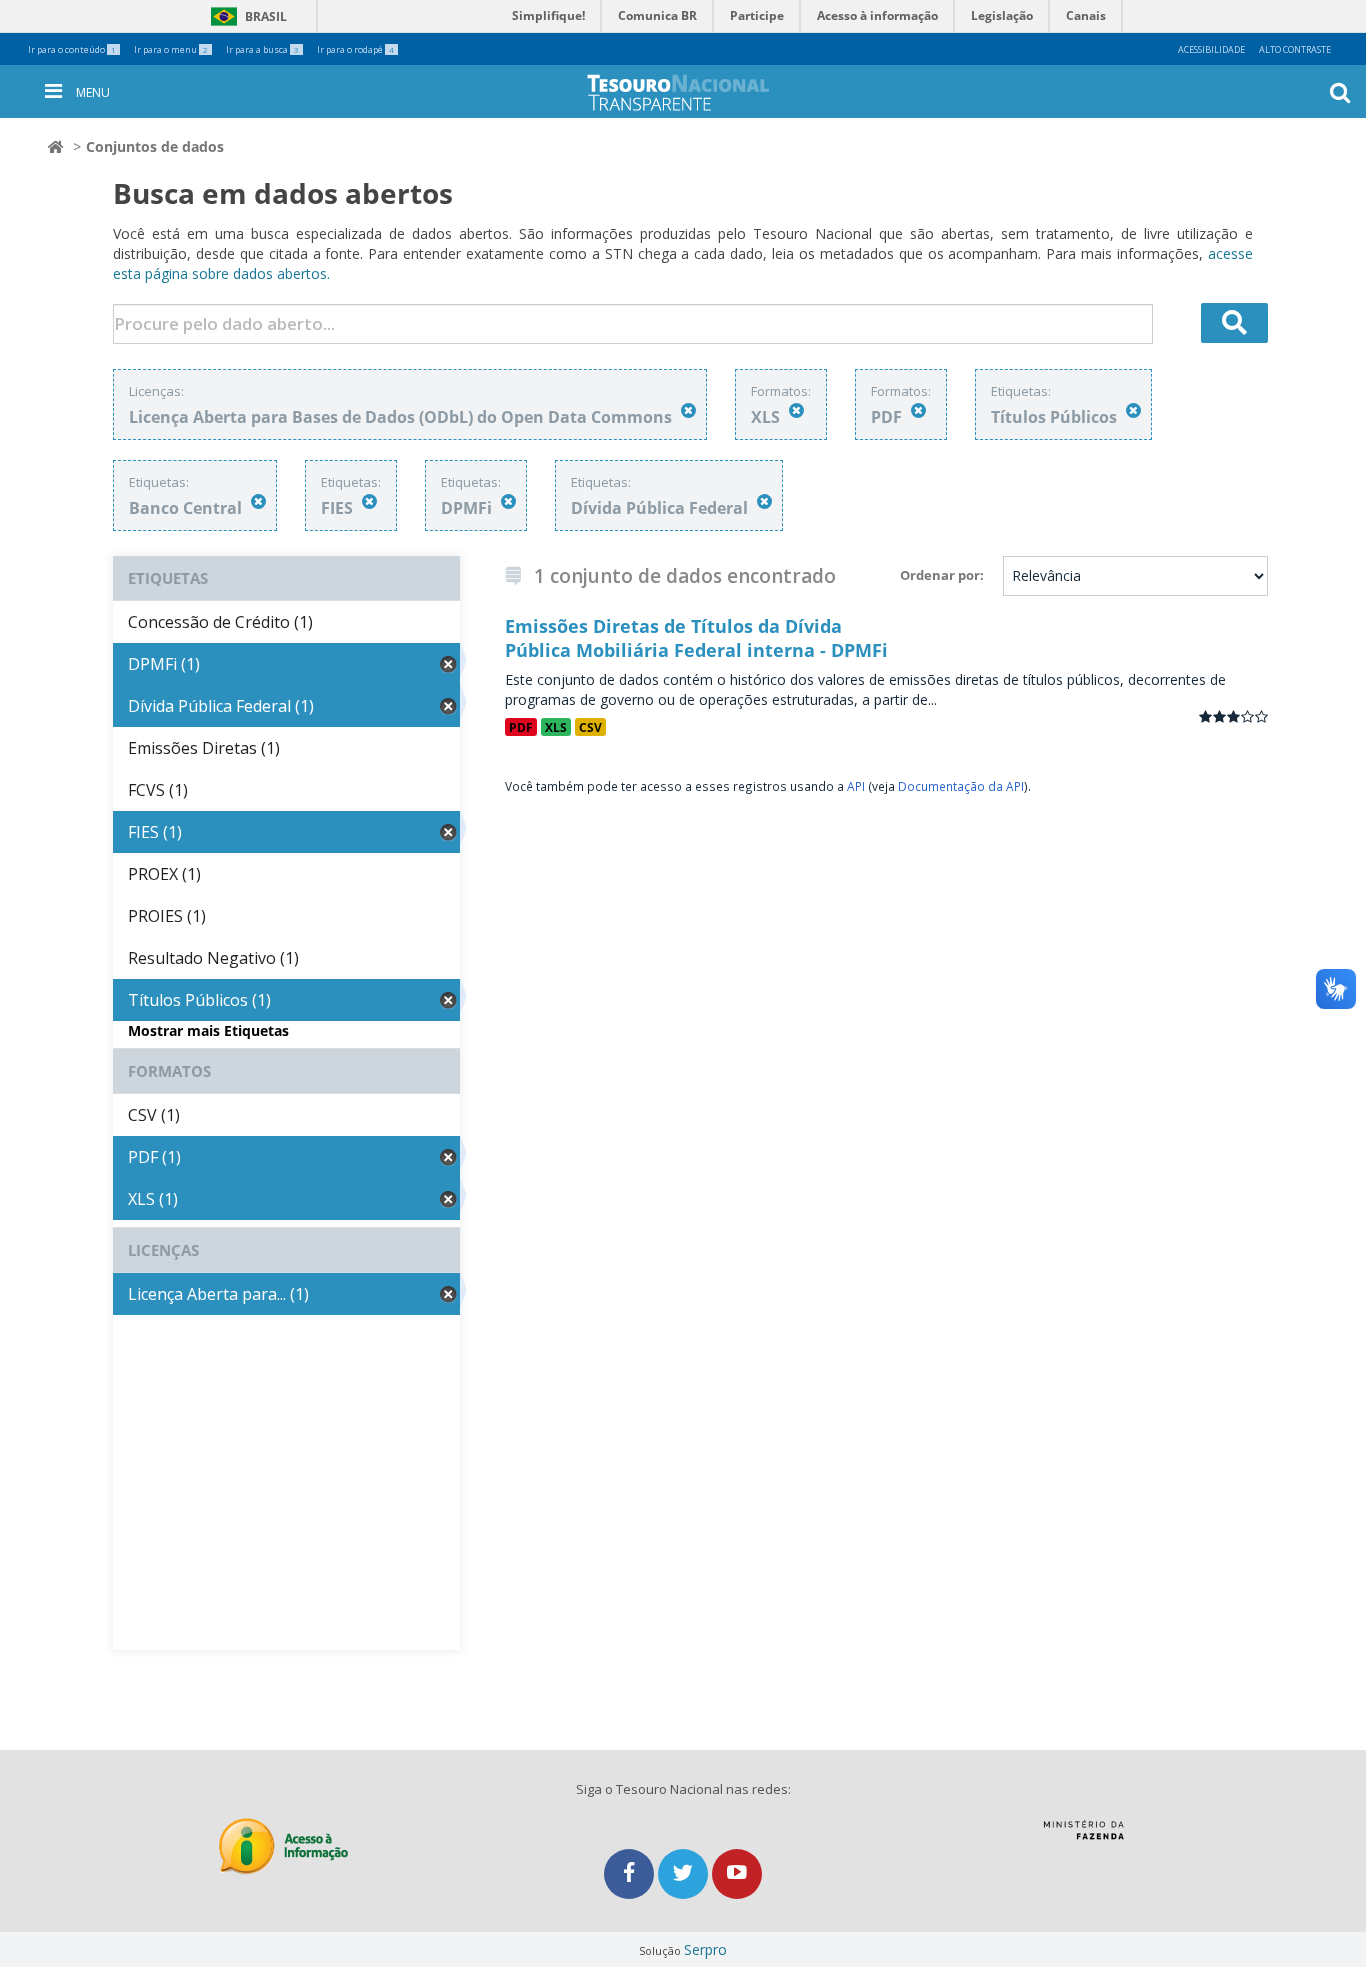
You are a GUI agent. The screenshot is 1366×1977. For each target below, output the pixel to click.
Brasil (245, 16)
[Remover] (688, 410)
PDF (521, 727)
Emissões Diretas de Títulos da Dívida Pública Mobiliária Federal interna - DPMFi (696, 638)
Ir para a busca (262, 49)
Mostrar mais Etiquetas (208, 1030)
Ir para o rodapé (355, 49)
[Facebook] (631, 1873)
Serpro (705, 1949)
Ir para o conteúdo (72, 49)
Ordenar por (940, 575)
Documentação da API (961, 786)
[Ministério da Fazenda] (1083, 1837)
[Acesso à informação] (283, 1846)
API (856, 786)
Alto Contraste (1295, 49)
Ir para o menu (171, 49)
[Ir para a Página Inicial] (694, 92)
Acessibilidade (1211, 49)
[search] (1235, 323)
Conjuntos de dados (155, 146)
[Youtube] (737, 1873)
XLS (556, 727)
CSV (590, 727)
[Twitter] (685, 1873)
